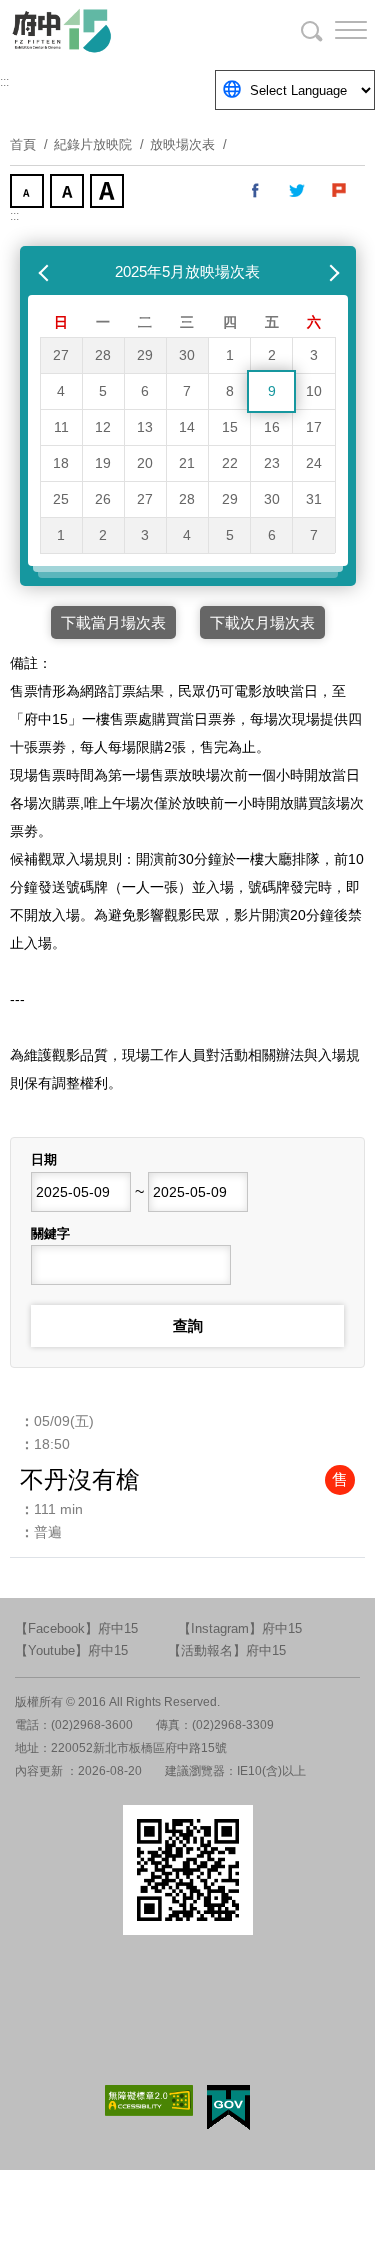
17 (314, 427)
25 (61, 499)
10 (314, 391)
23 (272, 463)
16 (272, 427)
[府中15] (120, 30)
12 (103, 427)
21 (187, 463)
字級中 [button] (69, 193)
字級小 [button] (29, 193)
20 (145, 463)
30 (187, 355)
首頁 (23, 144)
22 (230, 463)
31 (314, 499)
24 (314, 463)
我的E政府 (228, 2107)
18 (61, 463)
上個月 (46, 272)
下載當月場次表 (113, 622)
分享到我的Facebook (256, 191)
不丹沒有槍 (80, 1479)
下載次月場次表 (262, 622)
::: (4, 82)
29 (145, 355)
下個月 (330, 272)
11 (61, 427)
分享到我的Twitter (298, 191)
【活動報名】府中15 (227, 1650)
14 (187, 427)
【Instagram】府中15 (240, 1628)
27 (61, 355)
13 (145, 427)
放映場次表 (182, 144)
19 (103, 463)
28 (103, 355)
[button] (335, 30)
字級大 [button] (109, 193)
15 (230, 427)
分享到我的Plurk (340, 191)
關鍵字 (50, 1233)
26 (103, 499)
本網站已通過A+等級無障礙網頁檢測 (149, 2100)
